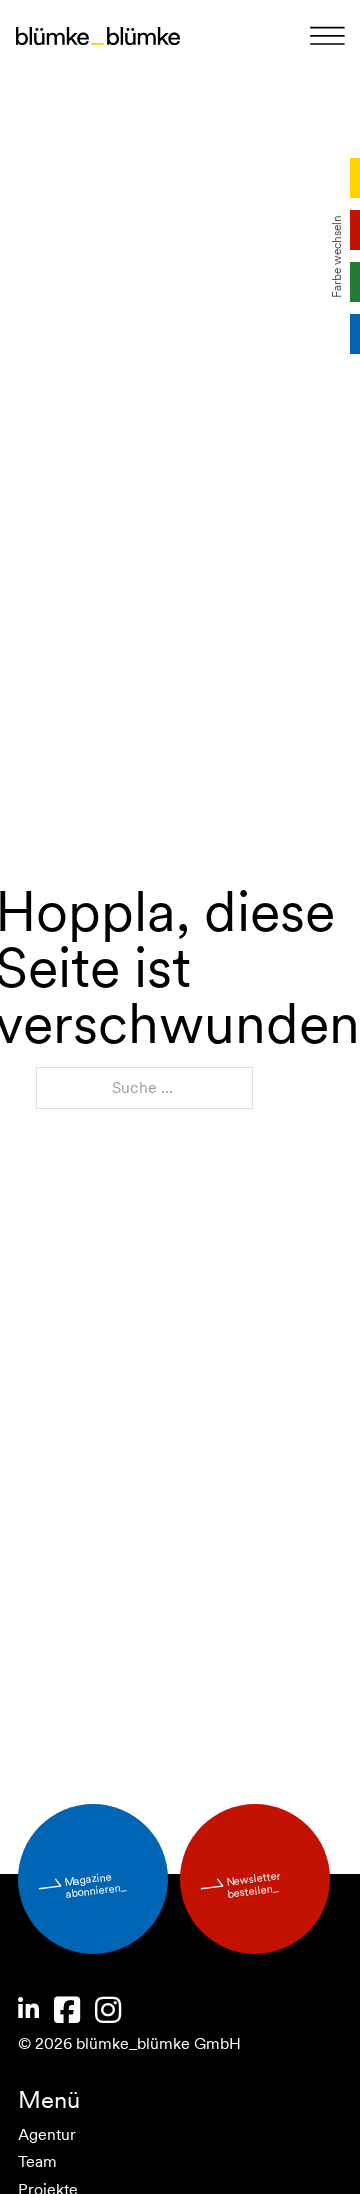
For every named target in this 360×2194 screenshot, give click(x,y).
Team (43, 2161)
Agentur (53, 2134)
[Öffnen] (327, 37)
